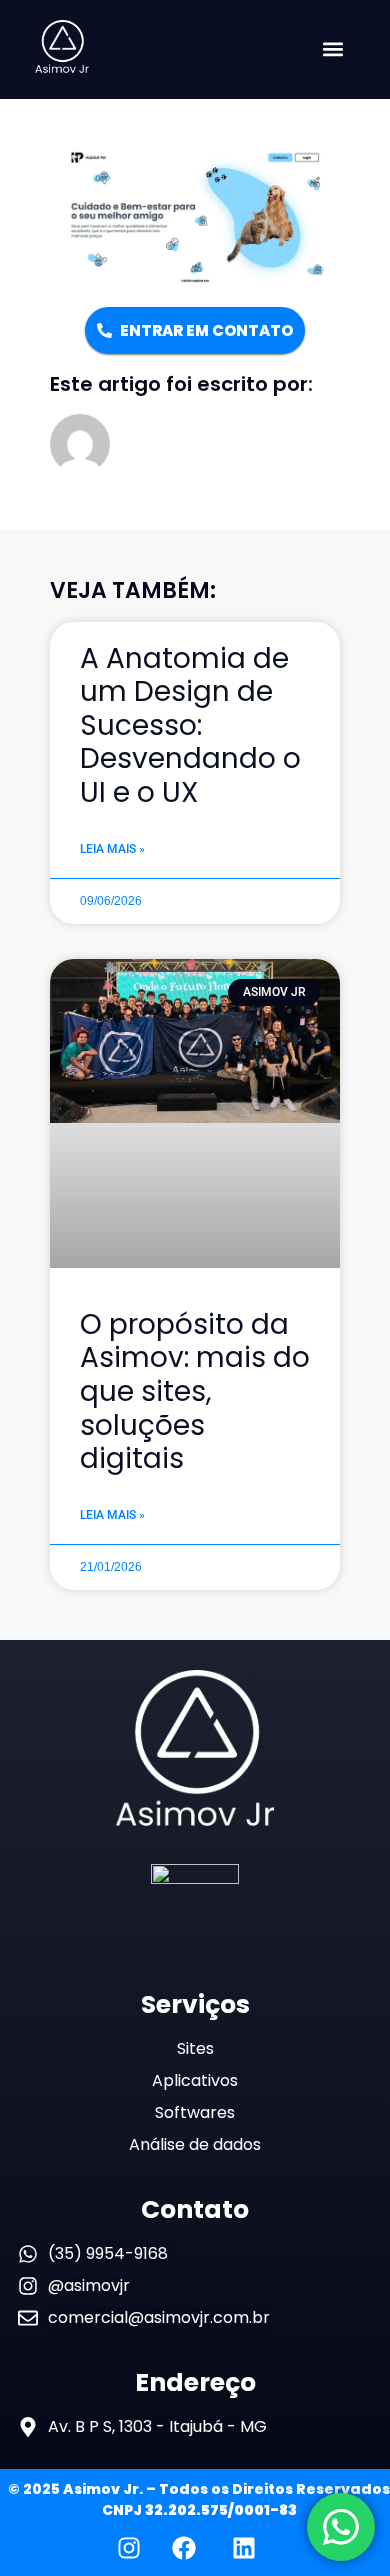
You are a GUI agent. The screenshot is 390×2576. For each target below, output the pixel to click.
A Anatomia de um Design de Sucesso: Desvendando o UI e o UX (190, 725)
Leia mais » (112, 849)
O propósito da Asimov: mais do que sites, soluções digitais (195, 1391)
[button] (333, 49)
